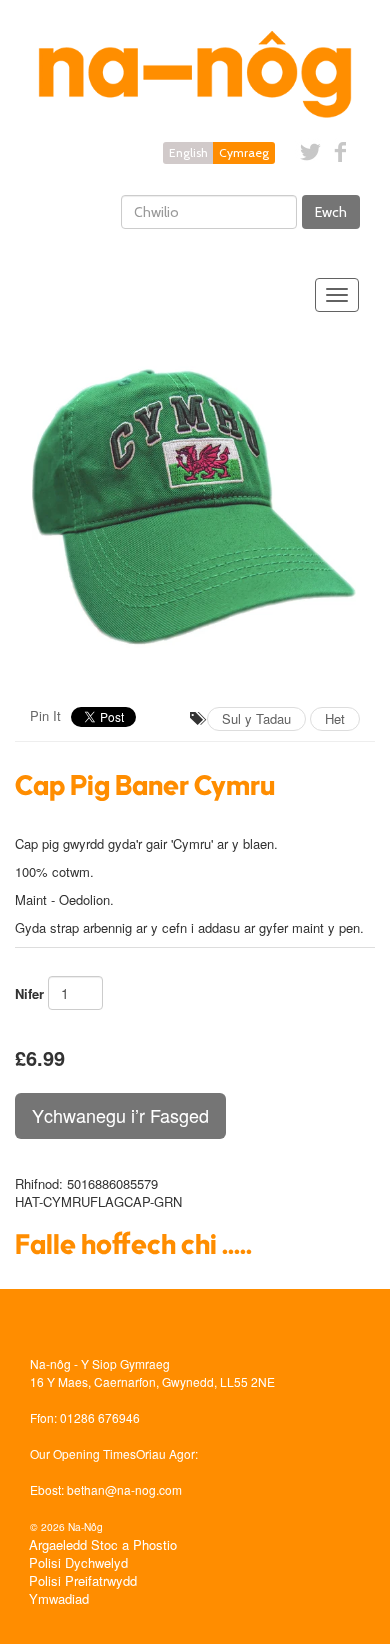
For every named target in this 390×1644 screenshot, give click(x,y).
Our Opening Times (83, 1453)
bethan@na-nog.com (124, 1489)
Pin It (45, 715)
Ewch (331, 212)
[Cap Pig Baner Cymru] (195, 507)
